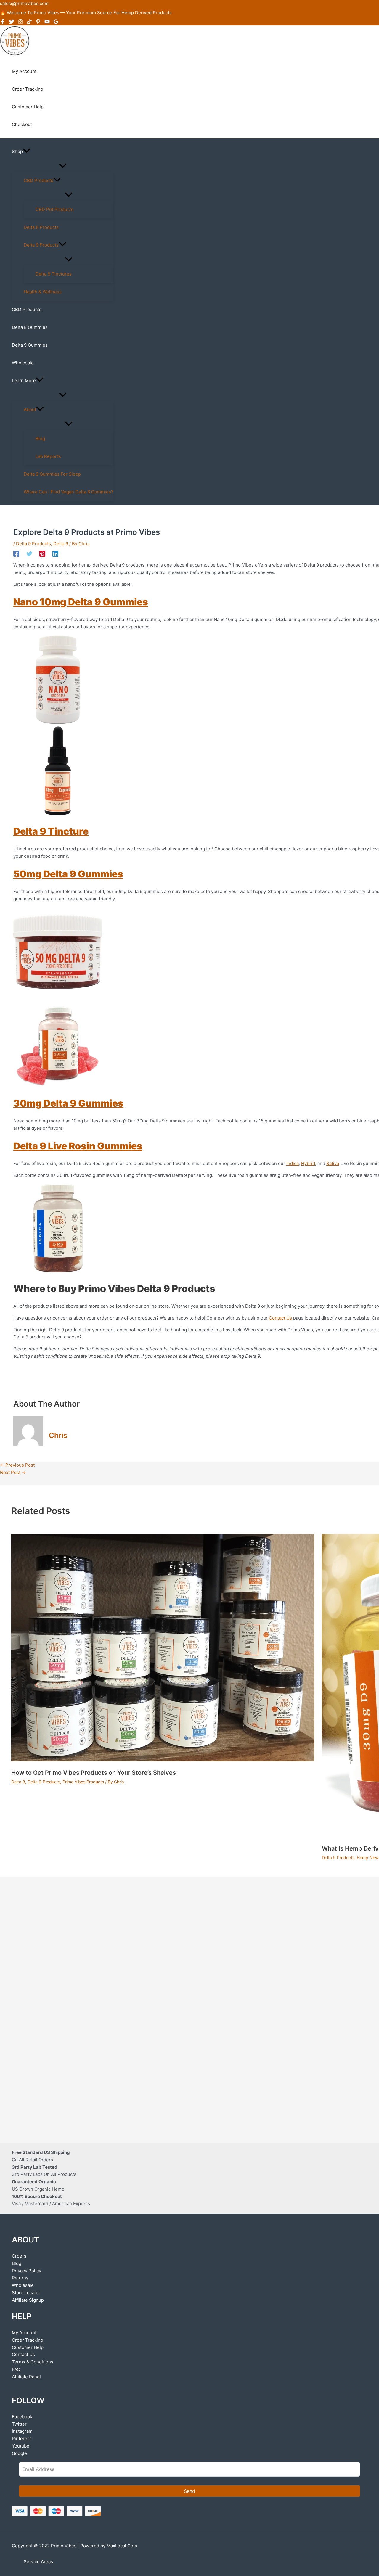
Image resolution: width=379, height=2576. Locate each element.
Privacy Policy (27, 2271)
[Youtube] (47, 23)
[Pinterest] (38, 23)
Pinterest (21, 2439)
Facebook (22, 2417)
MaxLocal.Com (122, 2546)
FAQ (16, 2369)
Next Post (13, 1472)
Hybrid (308, 1163)
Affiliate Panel (26, 2377)
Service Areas (38, 2562)
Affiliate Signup (28, 2300)
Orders (19, 2256)
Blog (17, 2263)
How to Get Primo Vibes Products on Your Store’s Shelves (94, 1773)
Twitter (19, 2424)
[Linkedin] (55, 554)
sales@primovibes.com (24, 3)
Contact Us (23, 2354)
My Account (24, 2333)
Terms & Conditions (33, 2362)
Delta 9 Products (33, 544)
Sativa (333, 1163)
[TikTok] (29, 23)
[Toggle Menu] (63, 166)
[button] (27, 152)
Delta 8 (18, 1782)
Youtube (21, 2446)
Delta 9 (61, 544)
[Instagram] (20, 23)
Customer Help (28, 2347)
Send (189, 2491)
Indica (293, 1163)
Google (19, 2453)
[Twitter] (12, 23)
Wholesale (23, 2285)
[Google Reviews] (56, 23)
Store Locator (26, 2293)
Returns (20, 2278)
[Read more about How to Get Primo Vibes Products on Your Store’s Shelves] (163, 1760)
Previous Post (17, 1465)
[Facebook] (3, 23)
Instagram (22, 2431)
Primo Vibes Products (83, 1782)
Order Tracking (28, 2340)
